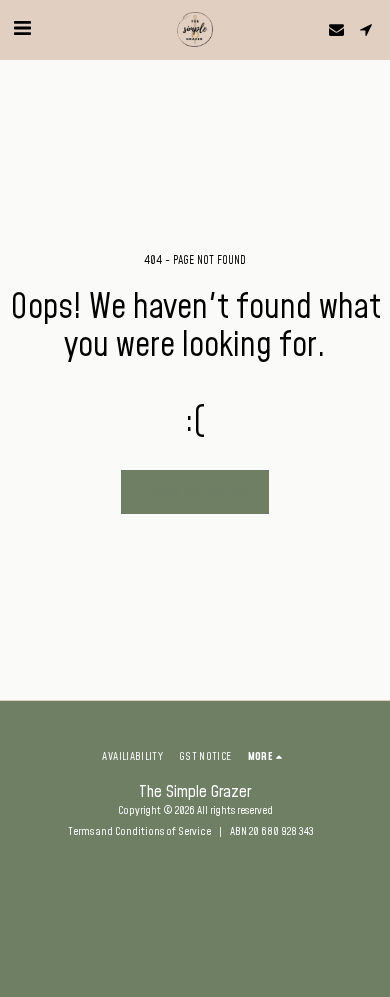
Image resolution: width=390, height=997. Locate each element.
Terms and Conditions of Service (139, 832)
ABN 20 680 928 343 (272, 832)
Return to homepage (195, 492)
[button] (22, 29)
